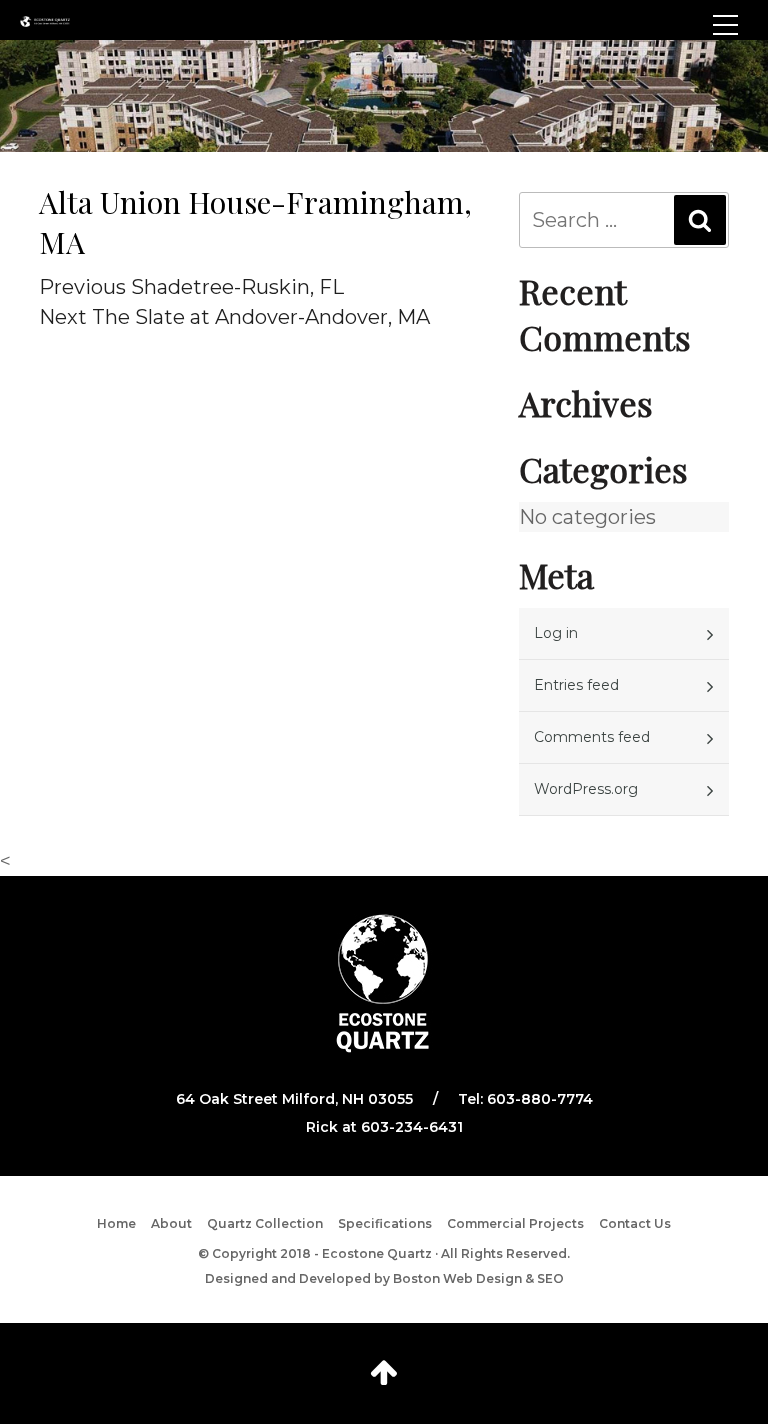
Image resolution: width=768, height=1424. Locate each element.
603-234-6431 (412, 1127)
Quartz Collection (265, 1223)
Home (116, 1223)
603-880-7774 (540, 1099)
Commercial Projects (515, 1223)
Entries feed (576, 685)
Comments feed (592, 737)
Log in (556, 633)
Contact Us (635, 1223)
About (171, 1223)
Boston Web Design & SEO (478, 1278)
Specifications (385, 1223)
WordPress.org (586, 789)
